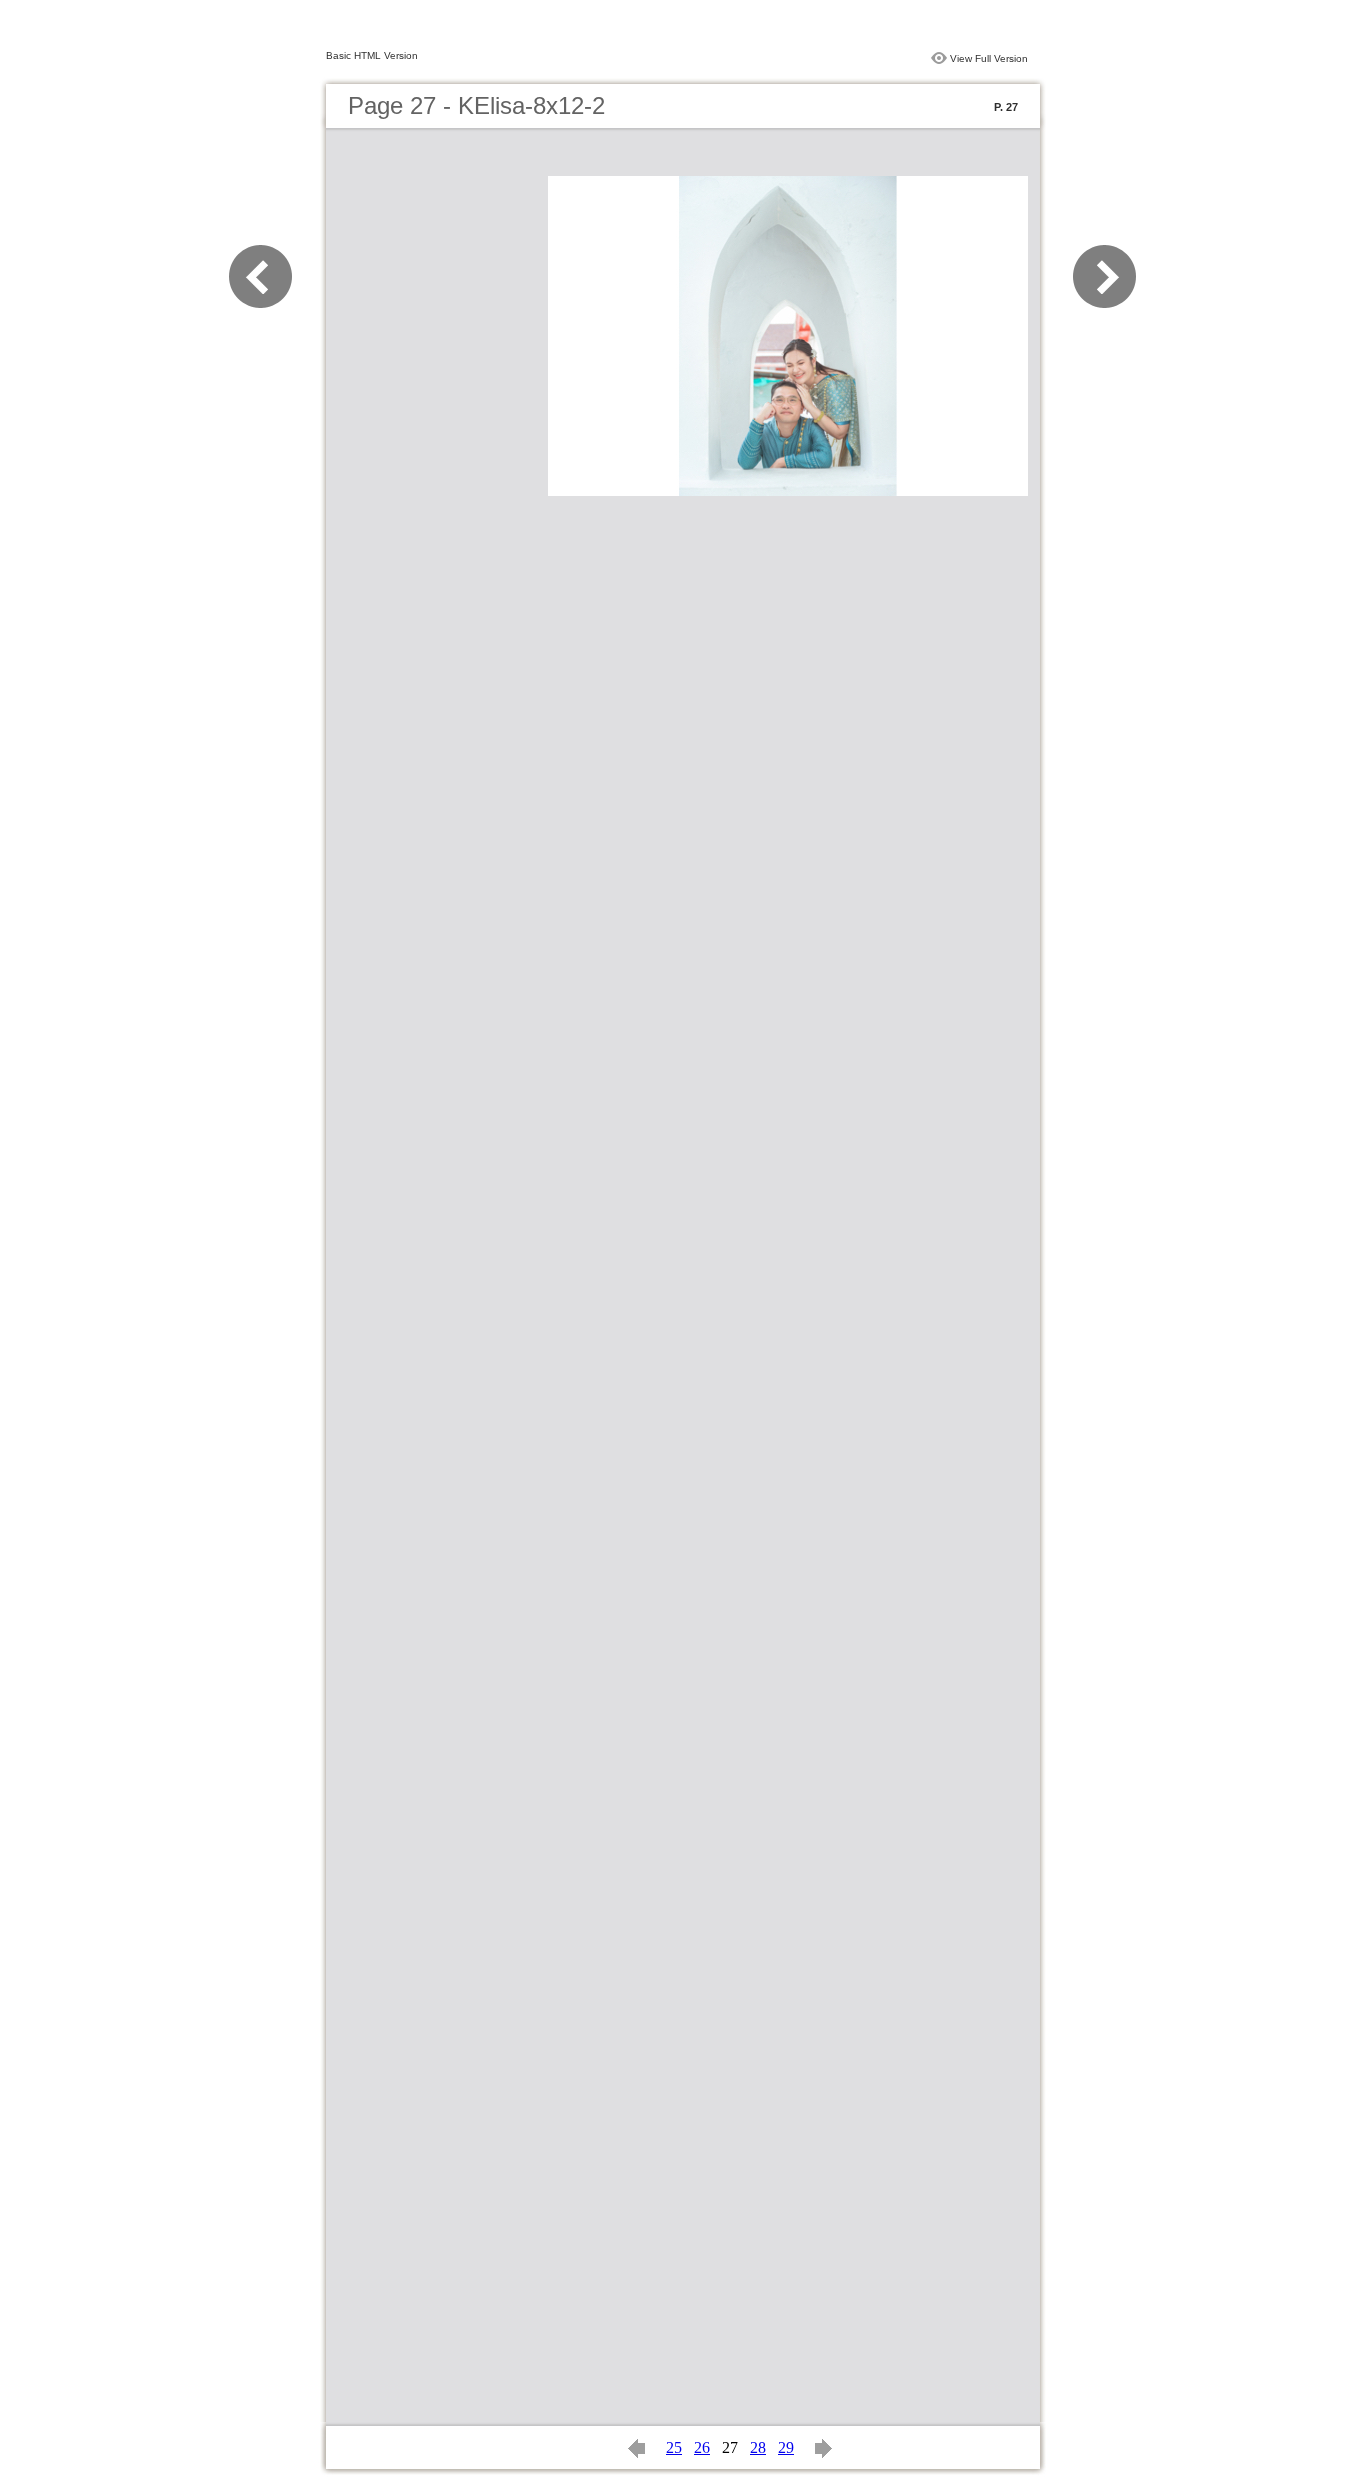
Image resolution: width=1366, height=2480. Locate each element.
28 (758, 2447)
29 (786, 2447)
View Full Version (989, 58)
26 (702, 2447)
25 (674, 2447)
